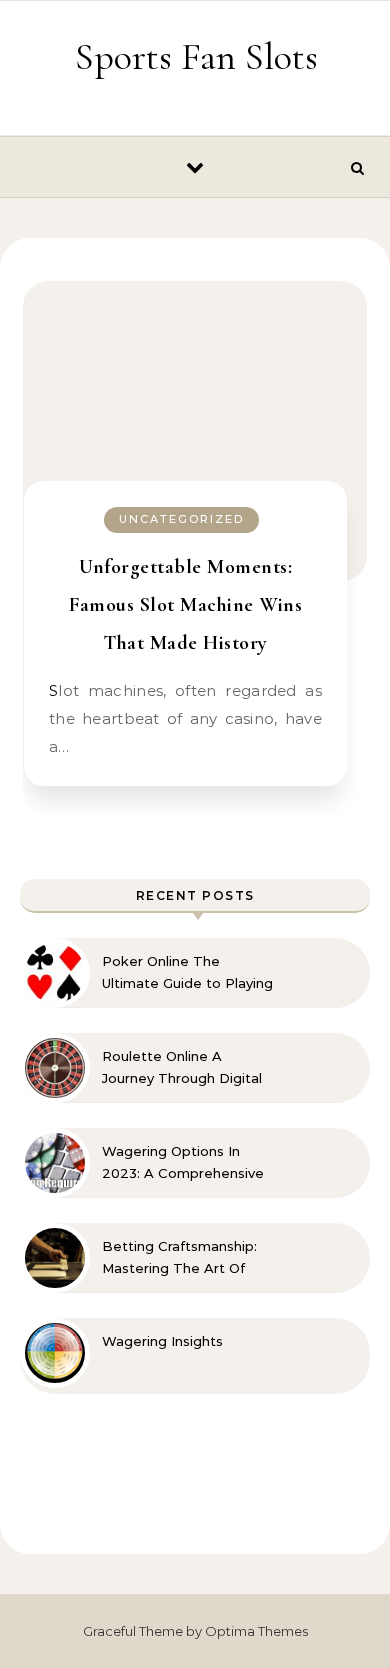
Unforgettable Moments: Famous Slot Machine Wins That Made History (185, 605)
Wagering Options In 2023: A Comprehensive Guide (183, 1163)
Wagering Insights (162, 1341)
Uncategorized (181, 519)
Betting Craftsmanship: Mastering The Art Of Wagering (179, 1258)
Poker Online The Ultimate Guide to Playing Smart (187, 973)
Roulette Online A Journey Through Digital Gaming (182, 1068)
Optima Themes (256, 1631)
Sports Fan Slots (196, 57)
